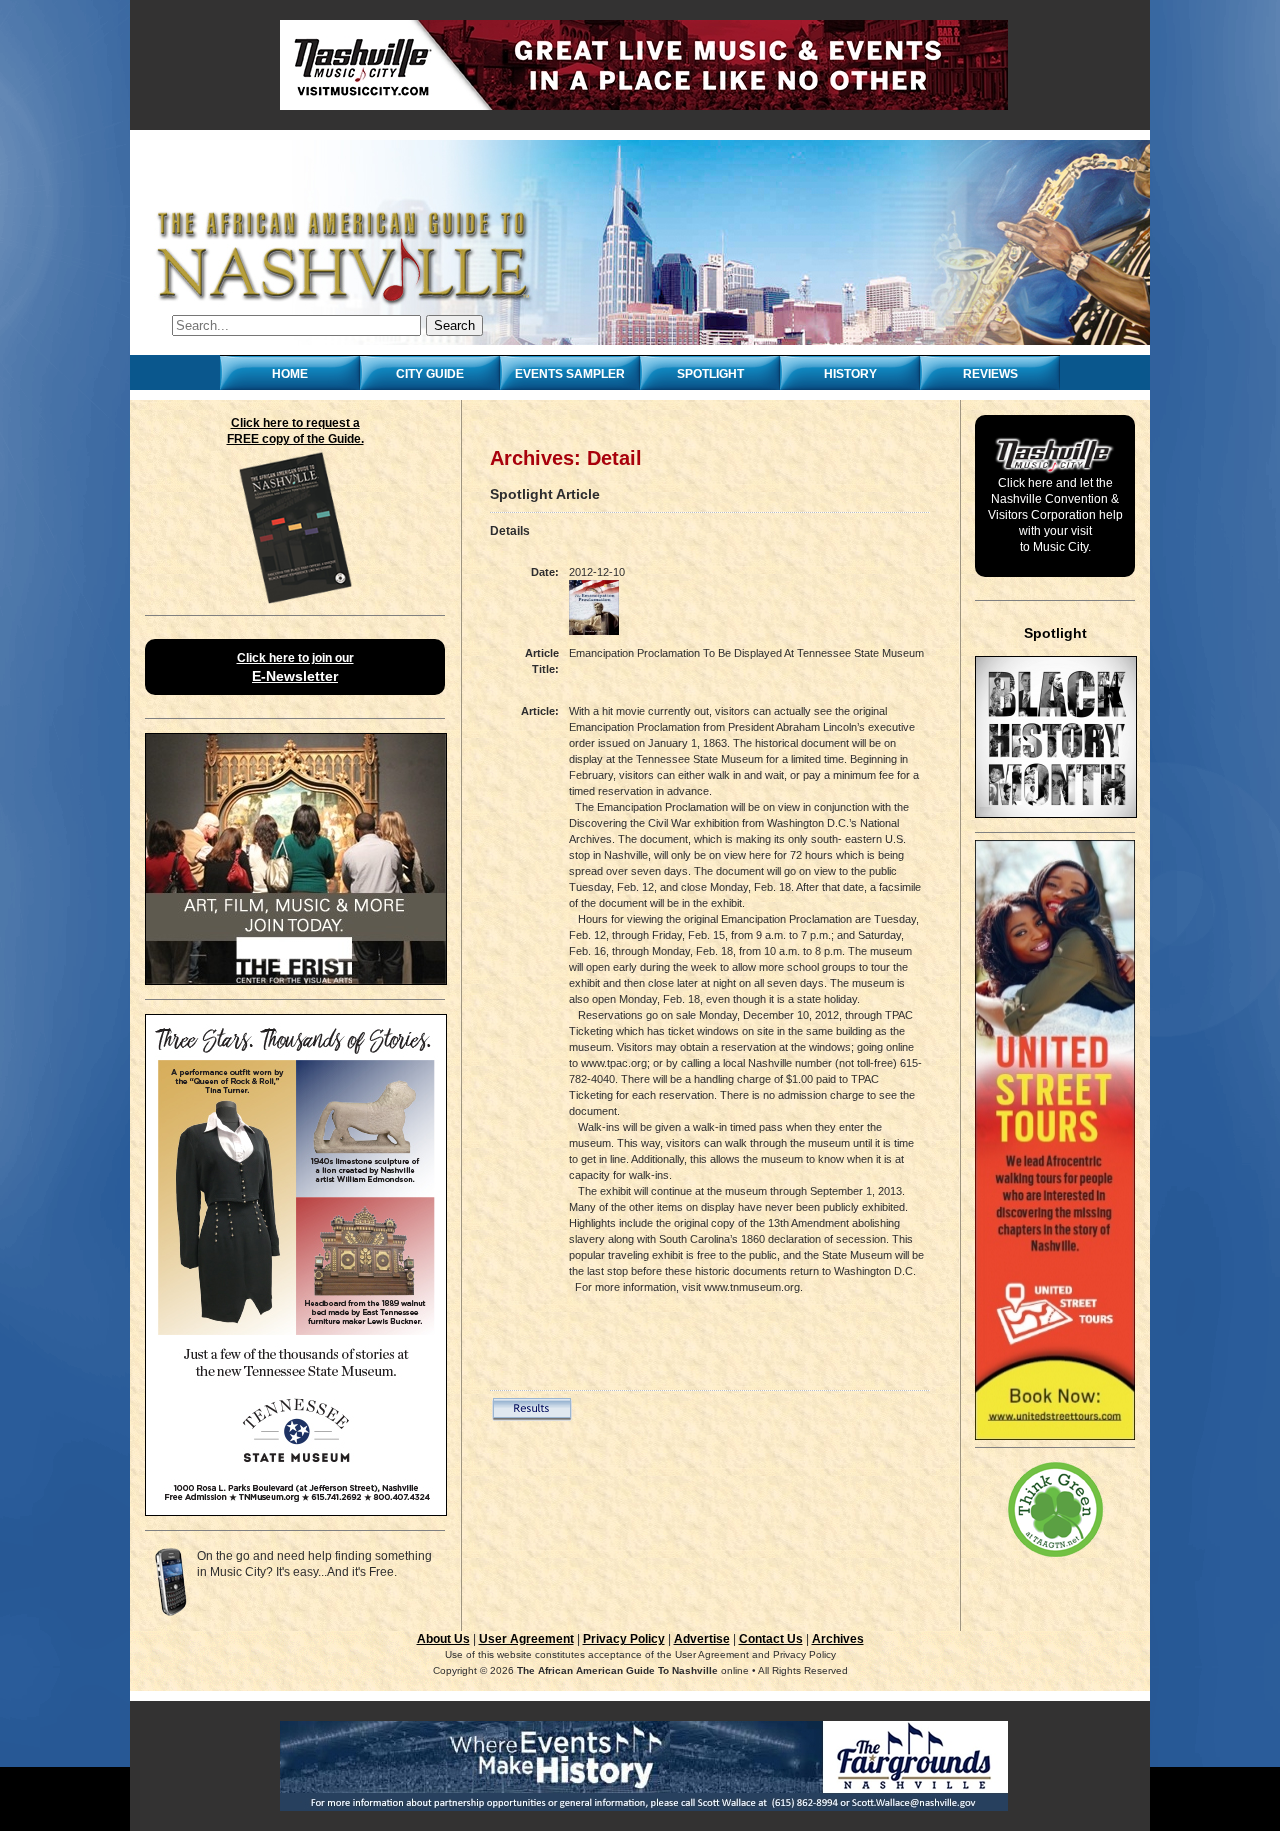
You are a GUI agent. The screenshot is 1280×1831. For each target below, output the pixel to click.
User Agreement (526, 1639)
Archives (838, 1639)
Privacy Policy (624, 1639)
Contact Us (771, 1639)
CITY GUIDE (430, 374)
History (850, 374)
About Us (443, 1639)
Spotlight (710, 374)
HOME (290, 374)
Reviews (990, 374)
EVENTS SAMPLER (570, 374)
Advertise (702, 1639)
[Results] (532, 1417)
